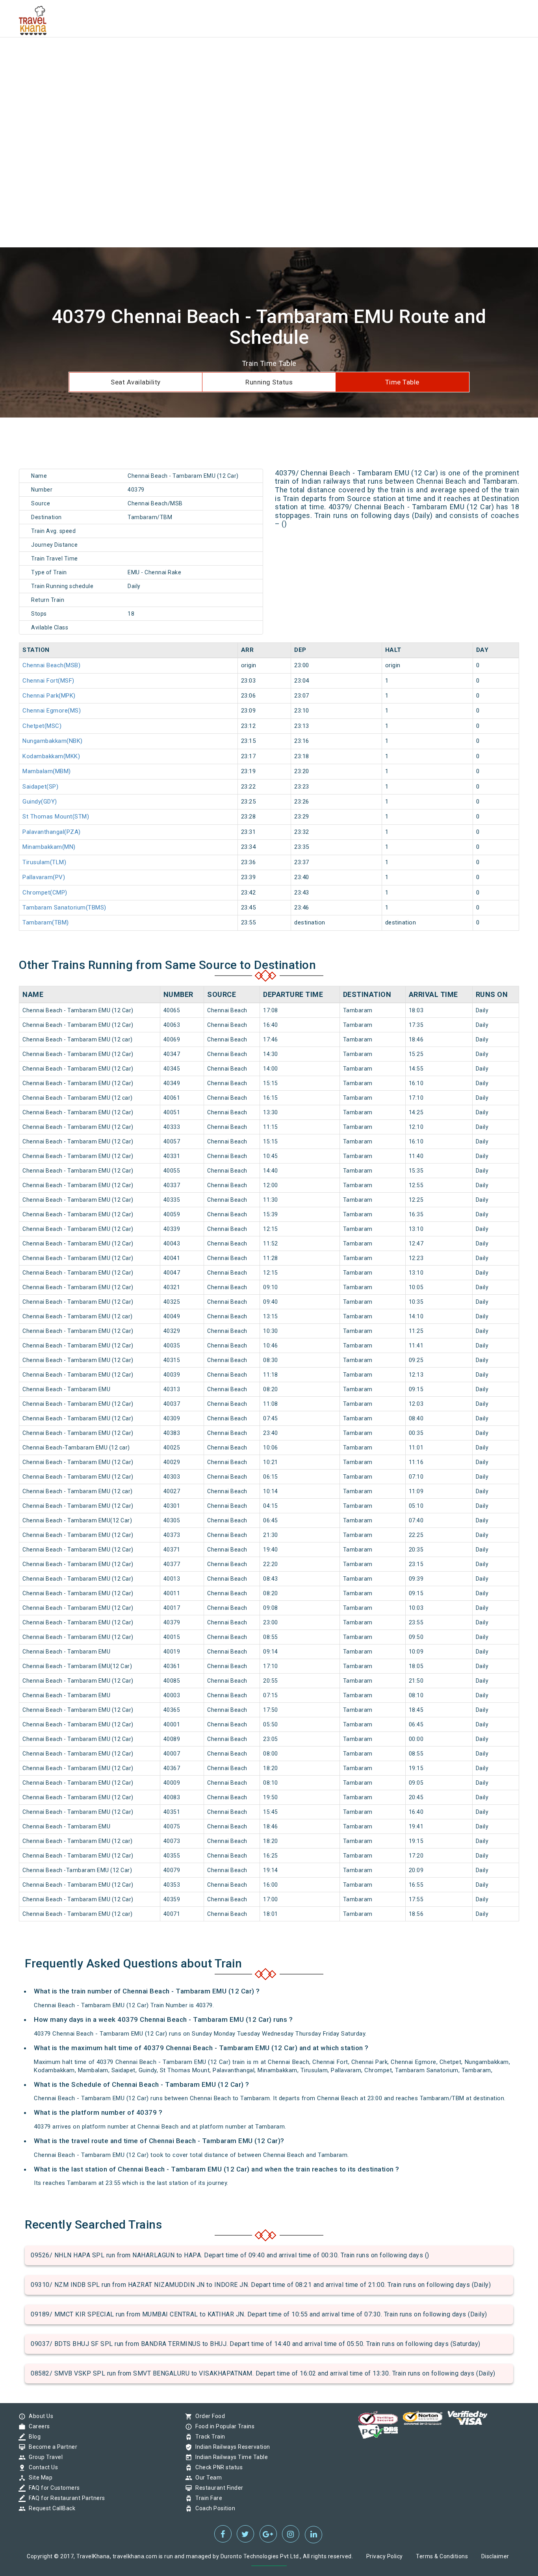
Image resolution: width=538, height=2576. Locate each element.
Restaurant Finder (217, 2488)
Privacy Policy (385, 2556)
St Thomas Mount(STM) (56, 817)
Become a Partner (51, 2447)
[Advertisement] (236, 55)
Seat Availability (136, 382)
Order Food (208, 2416)
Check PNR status (217, 2467)
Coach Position (213, 2508)
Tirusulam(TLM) (44, 862)
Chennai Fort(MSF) (48, 681)
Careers (37, 2426)
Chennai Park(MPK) (49, 696)
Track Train (208, 2437)
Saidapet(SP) (40, 787)
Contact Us (41, 2467)
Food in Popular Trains (223, 2426)
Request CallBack (50, 2508)
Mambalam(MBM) (47, 771)
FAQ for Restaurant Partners (65, 2498)
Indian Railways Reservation (231, 2447)
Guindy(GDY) (40, 802)
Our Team (207, 2478)
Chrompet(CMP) (45, 893)
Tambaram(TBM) (46, 922)
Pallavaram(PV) (44, 877)
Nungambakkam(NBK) (53, 741)
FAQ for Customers (52, 2488)
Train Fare (207, 2498)
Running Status (269, 382)
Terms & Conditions (442, 2556)
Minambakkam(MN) (49, 847)
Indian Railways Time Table (230, 2457)
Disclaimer (495, 2556)
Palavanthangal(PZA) (52, 832)
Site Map (39, 2478)
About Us (39, 2416)
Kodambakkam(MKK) (51, 756)
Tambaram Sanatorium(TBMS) (64, 908)
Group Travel (44, 2457)
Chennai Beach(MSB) (51, 665)
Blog (33, 2437)
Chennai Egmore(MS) (52, 711)
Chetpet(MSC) (42, 726)
